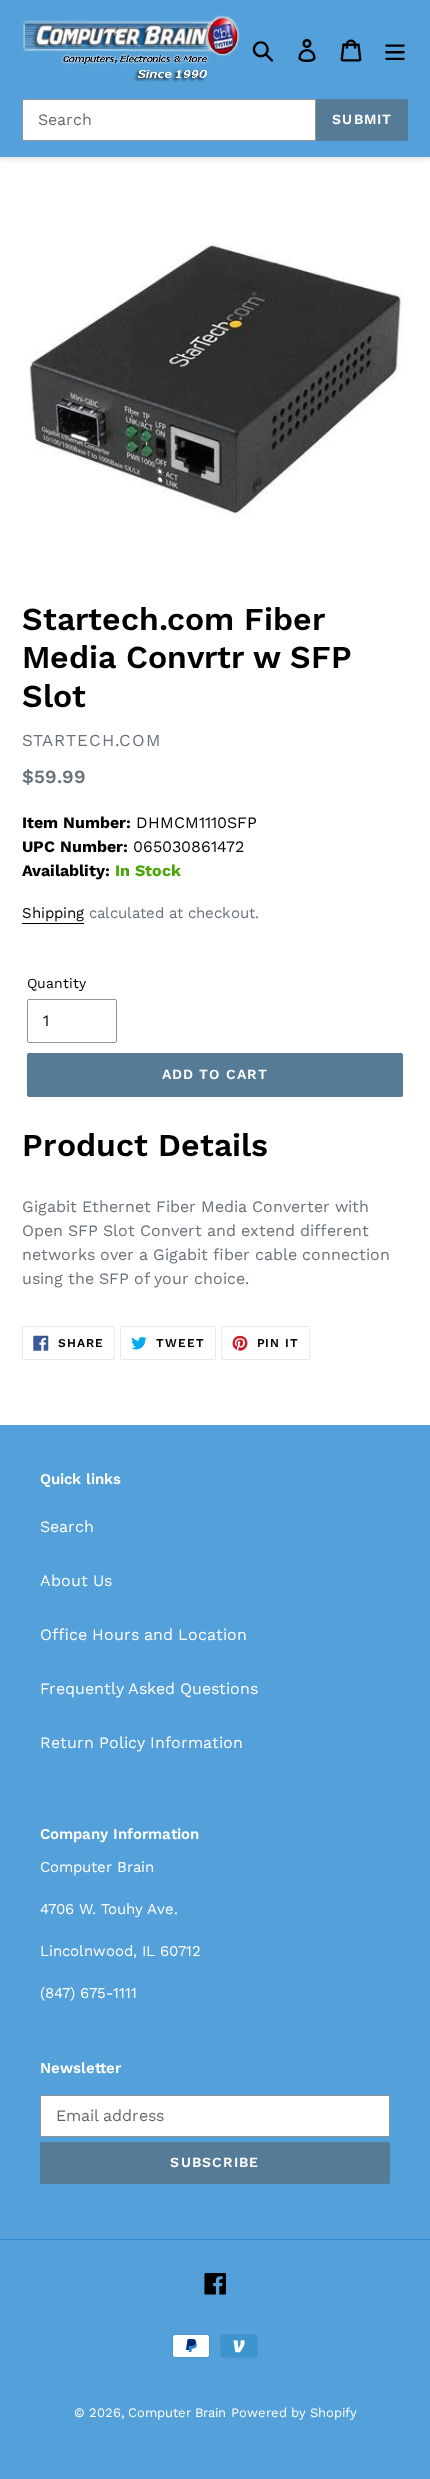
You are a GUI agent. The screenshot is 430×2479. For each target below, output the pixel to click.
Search (67, 1526)
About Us (76, 1580)
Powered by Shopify (294, 2412)
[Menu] (395, 49)
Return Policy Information (141, 1742)
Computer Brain (177, 2412)
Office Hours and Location (143, 1634)
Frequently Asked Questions (149, 1688)
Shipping (53, 913)
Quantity (56, 983)
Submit (362, 119)
